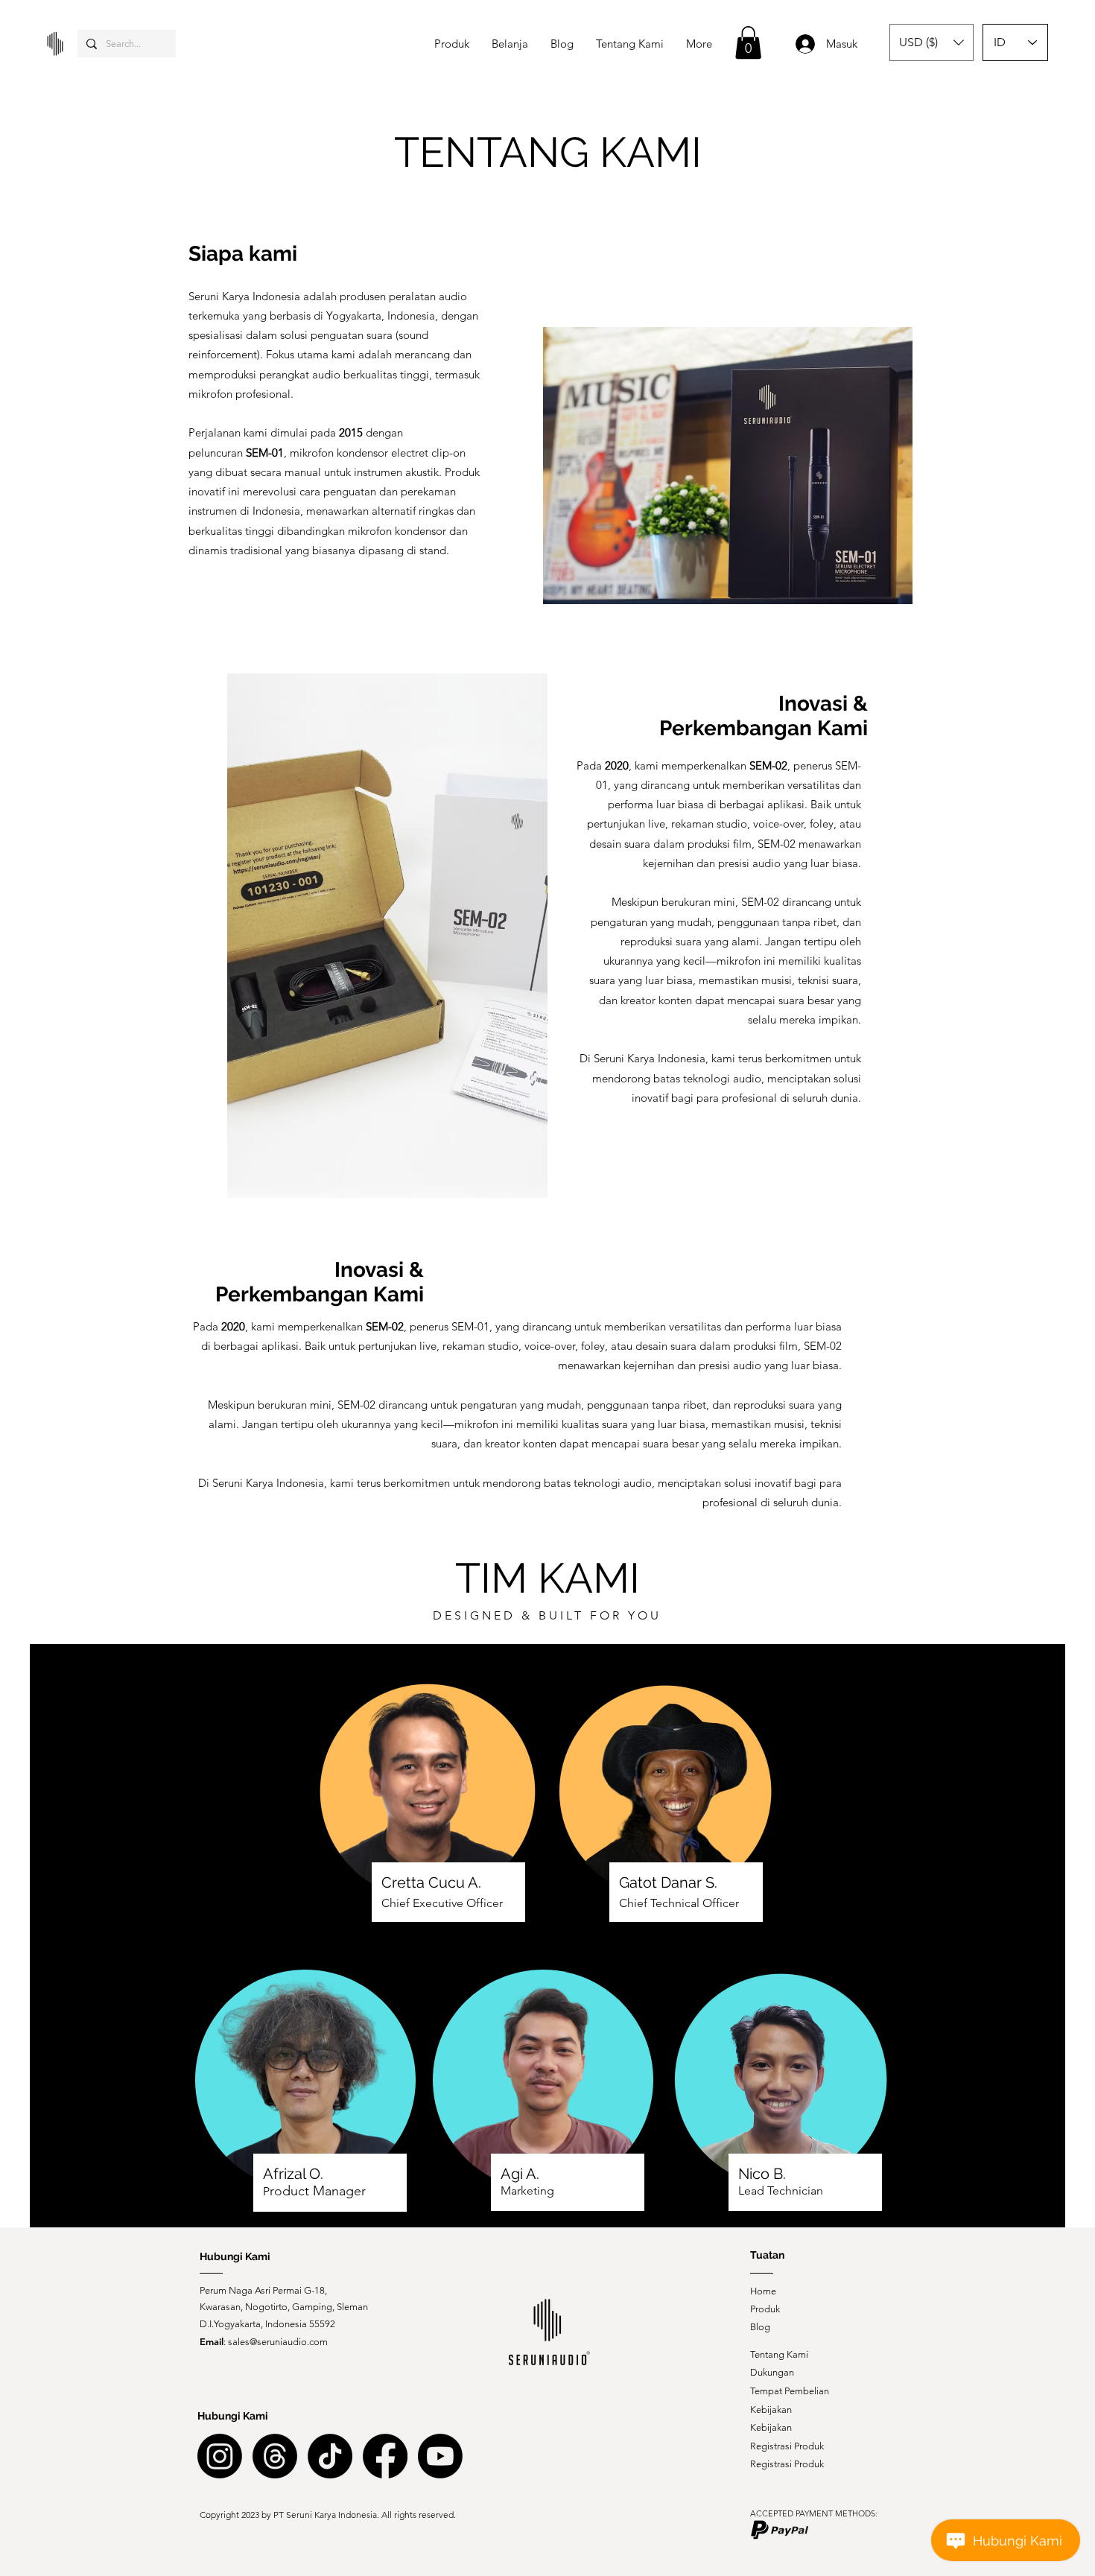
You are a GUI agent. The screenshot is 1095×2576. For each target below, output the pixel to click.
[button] (748, 42)
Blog (760, 2327)
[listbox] (931, 42)
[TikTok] (330, 2456)
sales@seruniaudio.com (278, 2342)
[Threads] (275, 2456)
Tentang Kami (779, 2354)
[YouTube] (440, 2456)
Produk (765, 2309)
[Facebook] (385, 2456)
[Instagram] (220, 2456)
